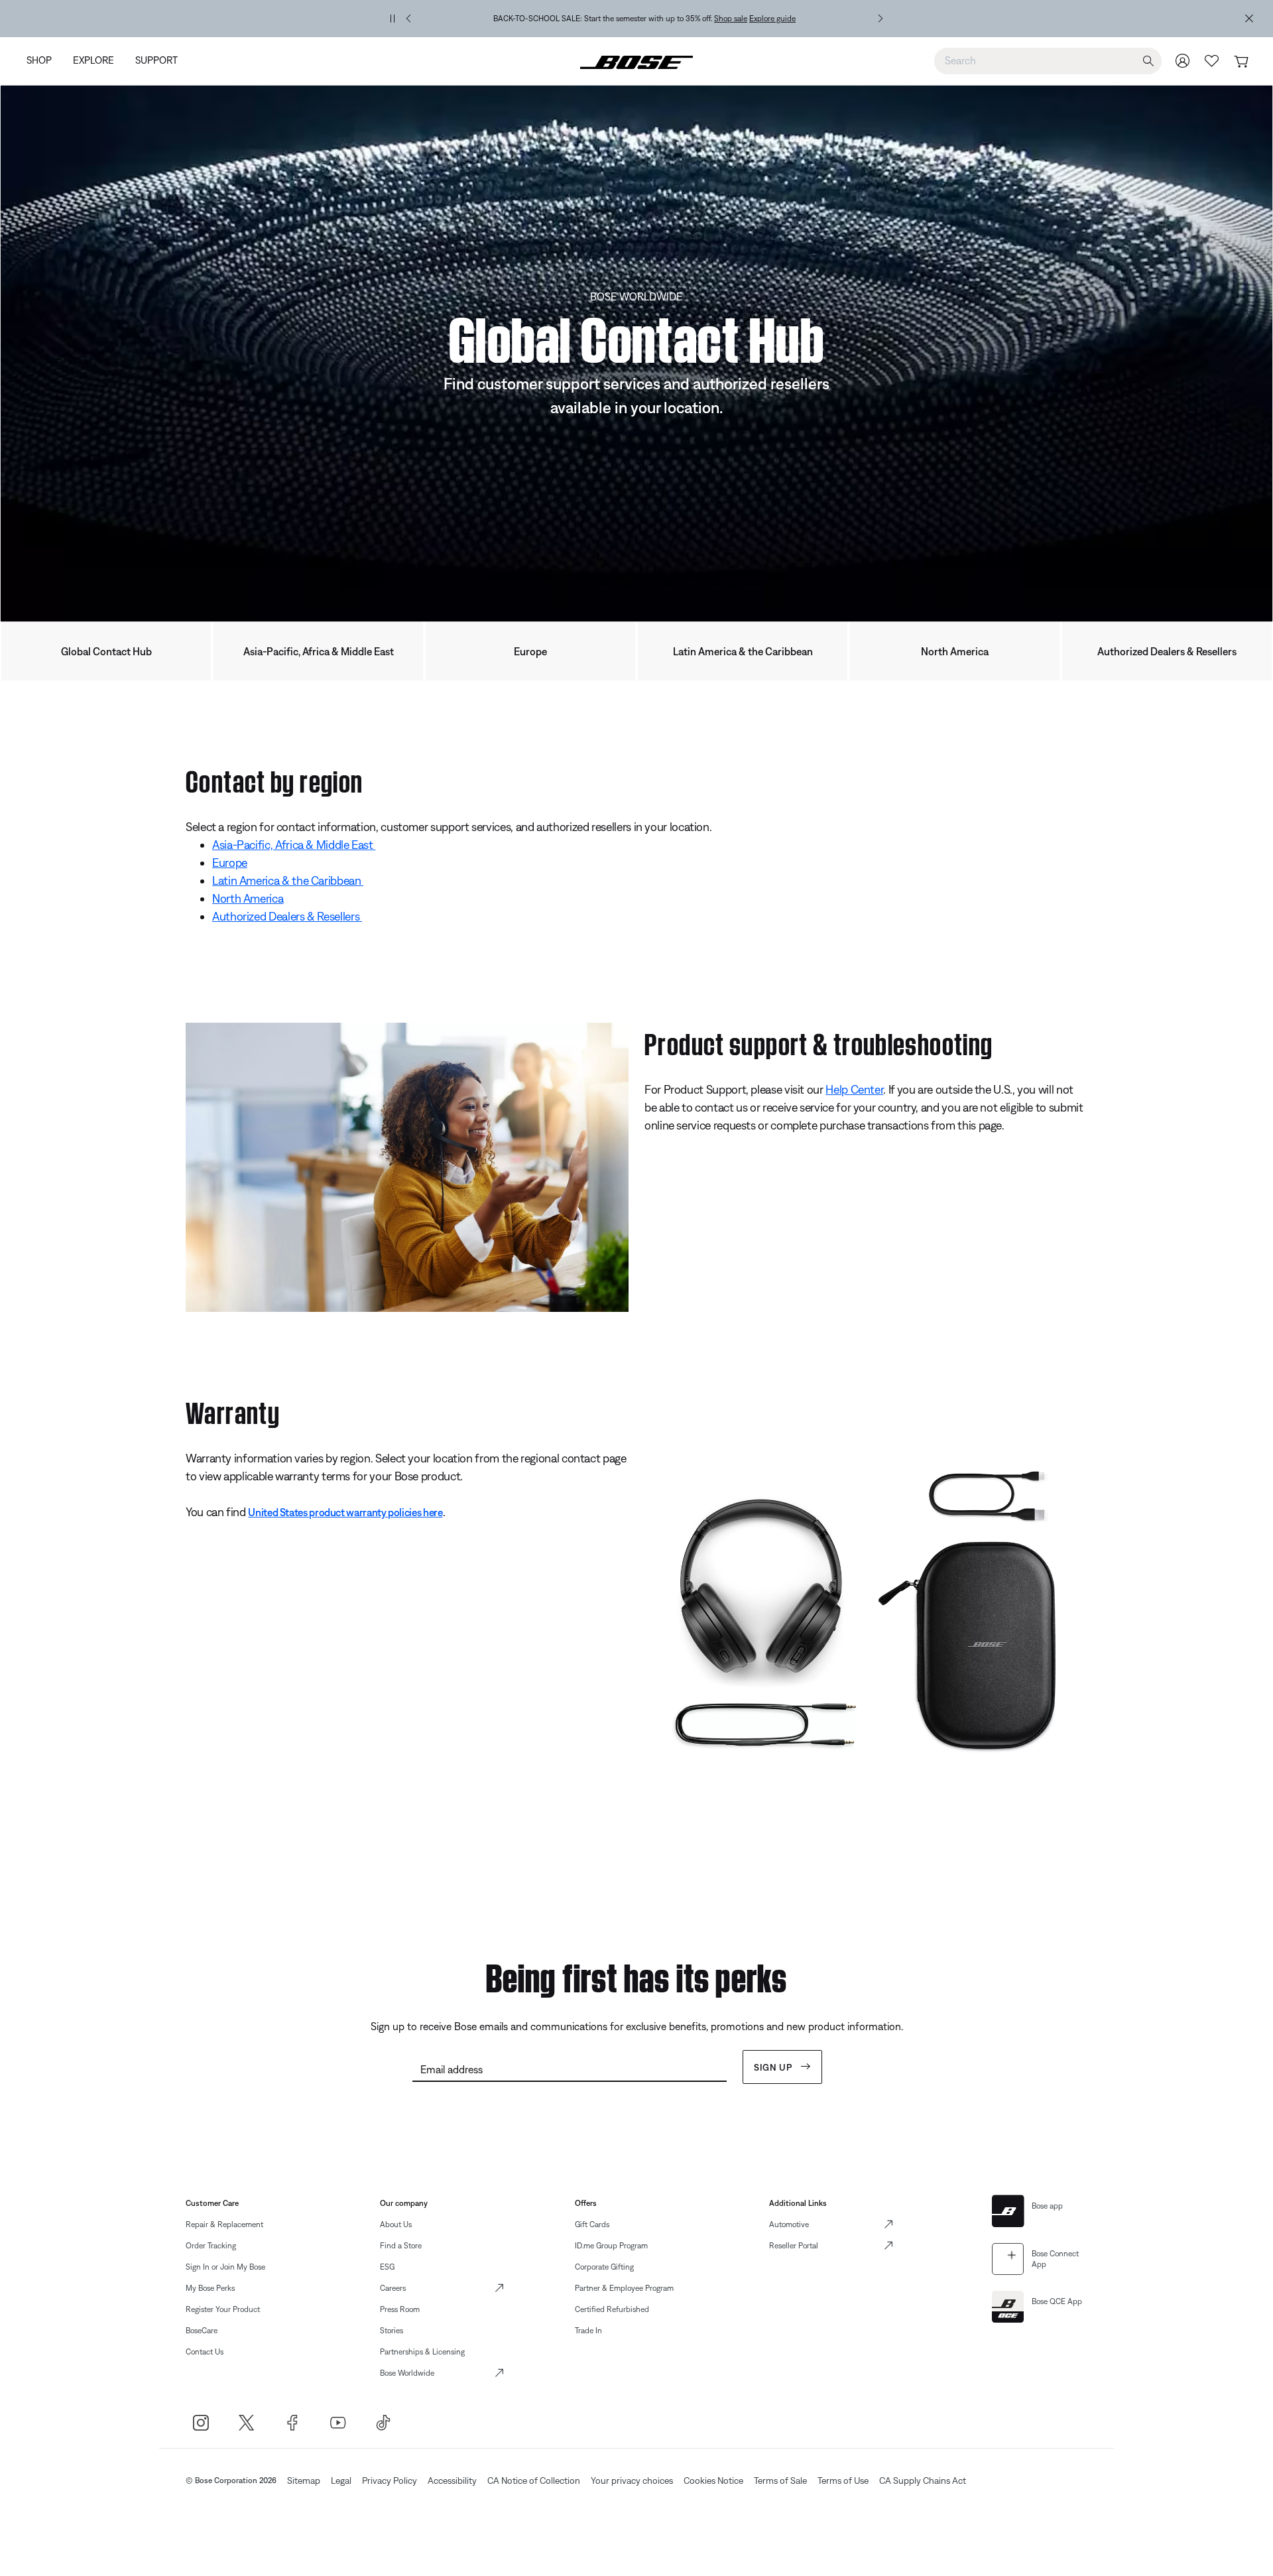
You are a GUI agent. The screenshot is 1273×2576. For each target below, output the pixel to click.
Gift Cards (592, 2224)
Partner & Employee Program (624, 2288)
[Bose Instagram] (201, 2422)
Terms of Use (843, 2480)
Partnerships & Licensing (422, 2352)
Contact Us (205, 2352)
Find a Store (401, 2246)
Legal (341, 2480)
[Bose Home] (636, 61)
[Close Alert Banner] (1249, 19)
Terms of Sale (780, 2480)
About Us (396, 2224)
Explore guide (772, 19)
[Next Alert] (880, 19)
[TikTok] (384, 2422)
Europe (530, 651)
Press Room (400, 2309)
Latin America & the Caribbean (743, 651)
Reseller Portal (794, 2246)
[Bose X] (246, 2422)
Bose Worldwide (407, 2373)
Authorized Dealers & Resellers (1167, 651)
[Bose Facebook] (292, 2422)
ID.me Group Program (611, 2246)
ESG (387, 2267)
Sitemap (304, 2480)
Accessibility (452, 2480)
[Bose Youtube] (338, 2422)
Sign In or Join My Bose (225, 2267)
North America (955, 651)
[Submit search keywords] (1148, 61)
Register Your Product (223, 2309)
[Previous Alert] (408, 19)
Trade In (588, 2331)
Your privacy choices (632, 2480)
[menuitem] (44, 61)
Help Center (854, 1089)
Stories (392, 2331)
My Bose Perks (210, 2288)
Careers (393, 2288)
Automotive (789, 2224)
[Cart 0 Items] (1241, 62)
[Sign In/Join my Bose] (1183, 61)
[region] (644, 19)
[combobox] (1048, 60)
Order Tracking (211, 2246)
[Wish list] (1212, 61)
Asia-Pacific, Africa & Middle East (319, 651)
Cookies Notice (713, 2480)
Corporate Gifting (604, 2267)
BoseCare (202, 2331)
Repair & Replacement (224, 2224)
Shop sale (731, 19)
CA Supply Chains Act (923, 2480)
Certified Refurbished (612, 2309)
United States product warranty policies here (345, 1512)
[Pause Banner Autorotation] (393, 19)
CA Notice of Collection (534, 2480)
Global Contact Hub (106, 651)
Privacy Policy (390, 2480)
